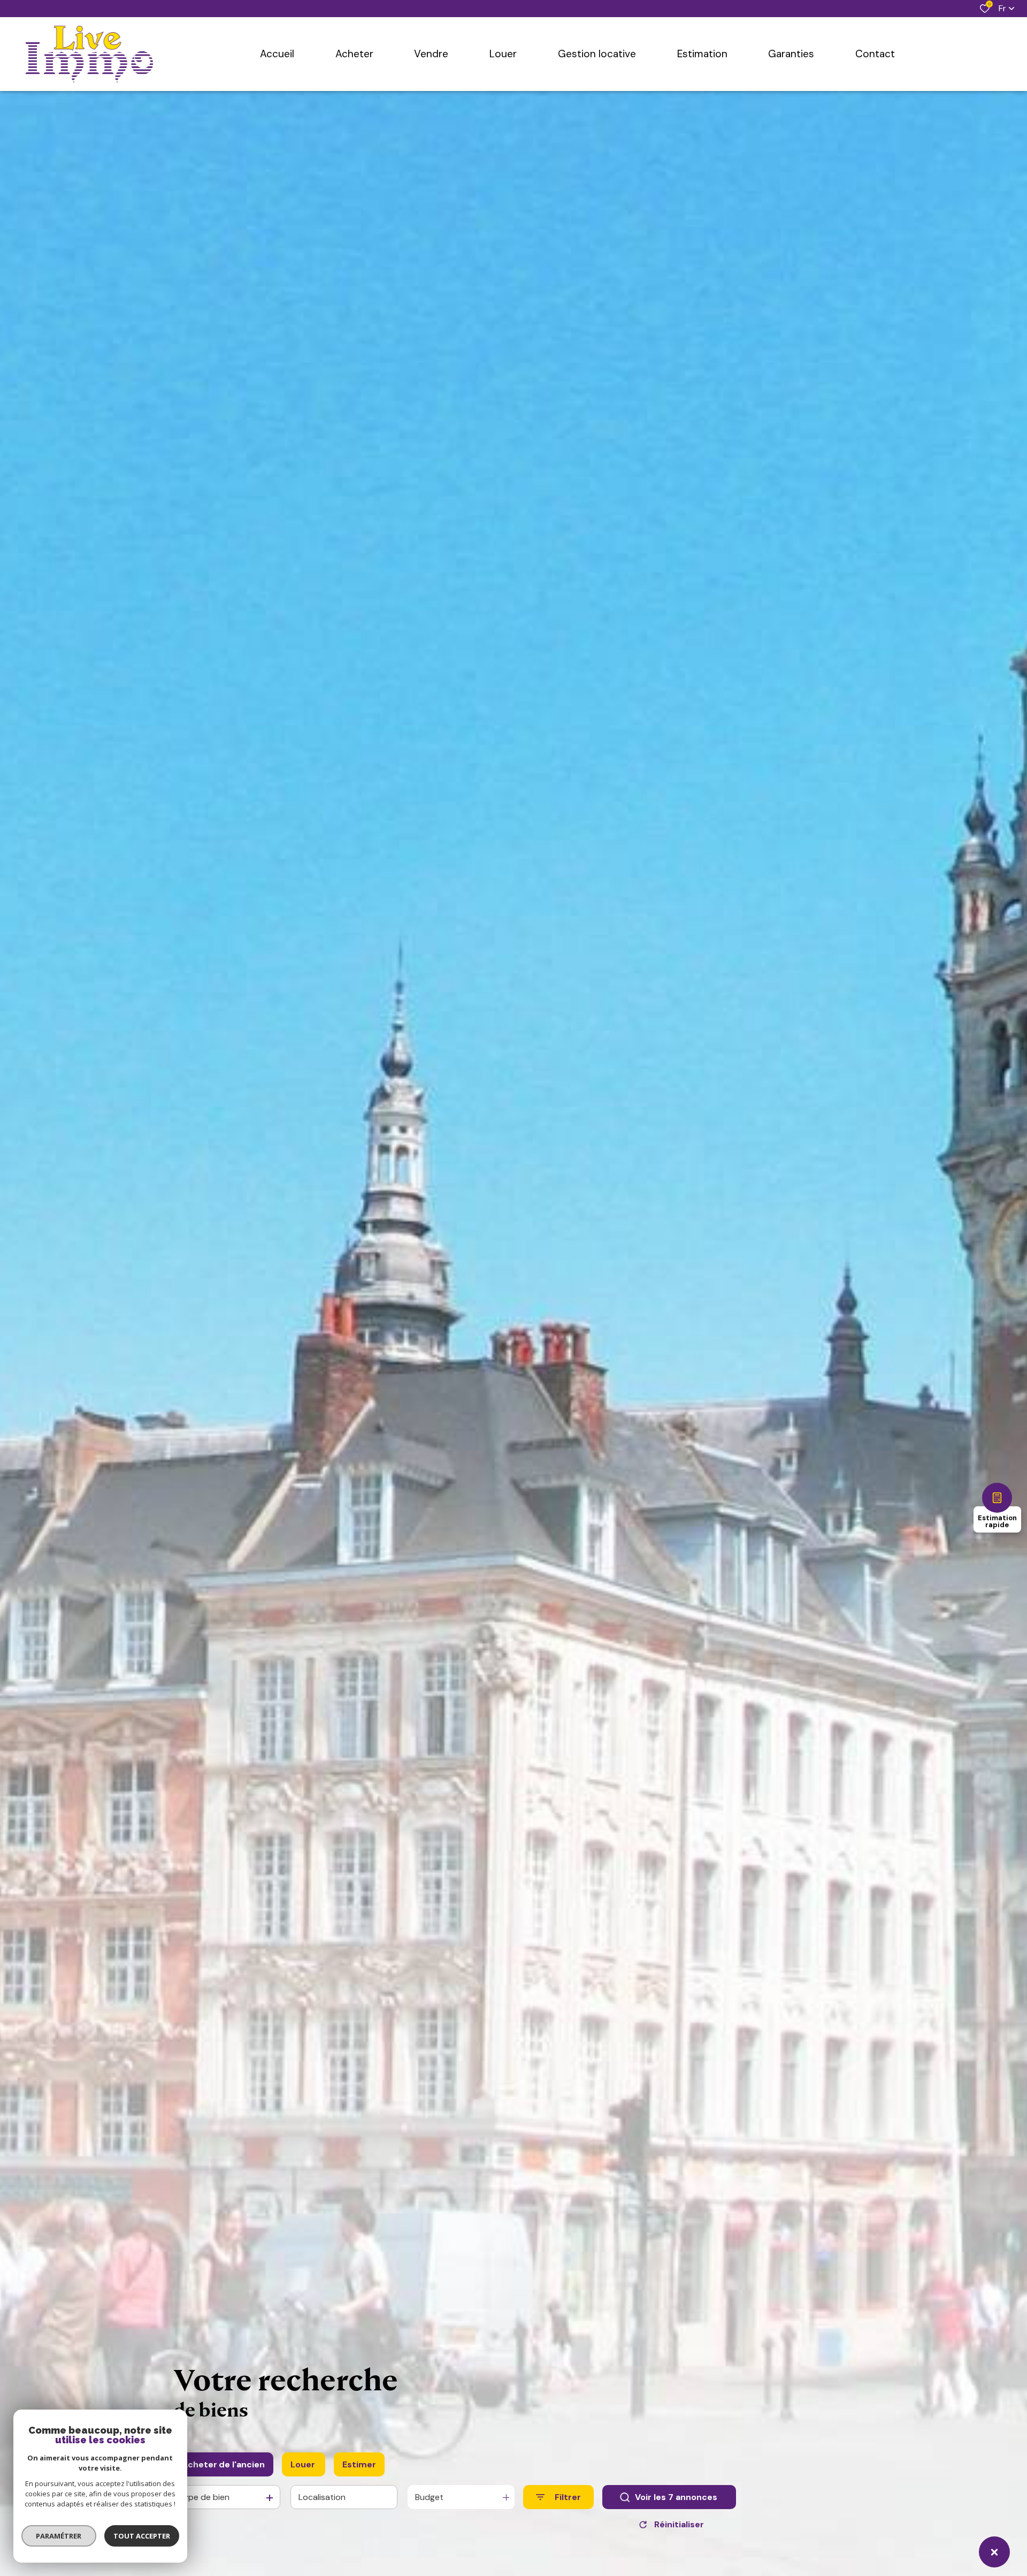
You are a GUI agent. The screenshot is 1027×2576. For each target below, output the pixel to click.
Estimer (359, 2464)
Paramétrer (59, 2536)
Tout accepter (142, 2536)
